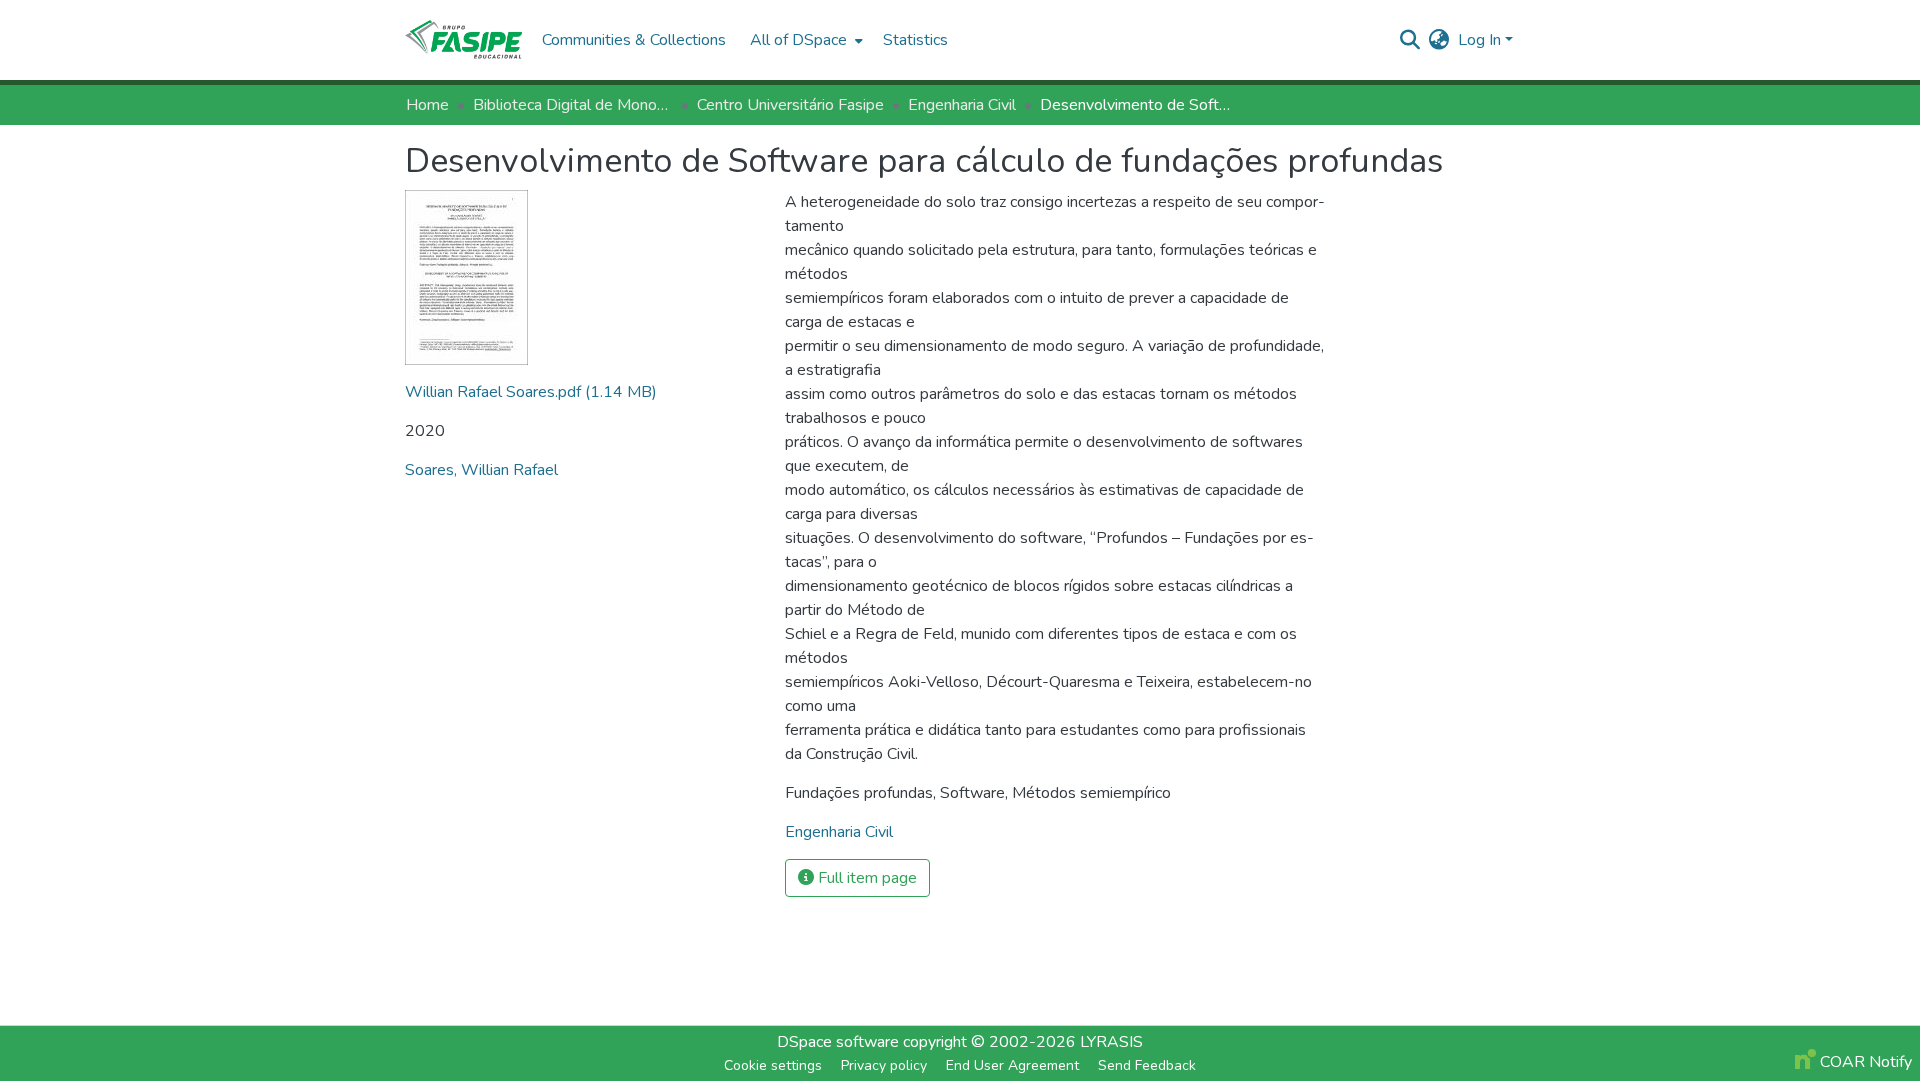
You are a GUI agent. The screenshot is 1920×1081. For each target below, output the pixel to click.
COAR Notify (1864, 1062)
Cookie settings (773, 1065)
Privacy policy (884, 1065)
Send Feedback (1147, 1065)
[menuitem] (804, 40)
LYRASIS (1111, 1042)
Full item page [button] (865, 878)
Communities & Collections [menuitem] (634, 40)
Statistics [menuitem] (915, 40)
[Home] (463, 40)
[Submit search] (1410, 40)
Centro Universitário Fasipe (790, 105)
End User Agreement (1012, 1065)
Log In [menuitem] (1479, 40)
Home (427, 105)
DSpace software (838, 1042)
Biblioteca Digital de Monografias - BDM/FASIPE (573, 105)
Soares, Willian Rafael (481, 470)
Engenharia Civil (962, 105)
